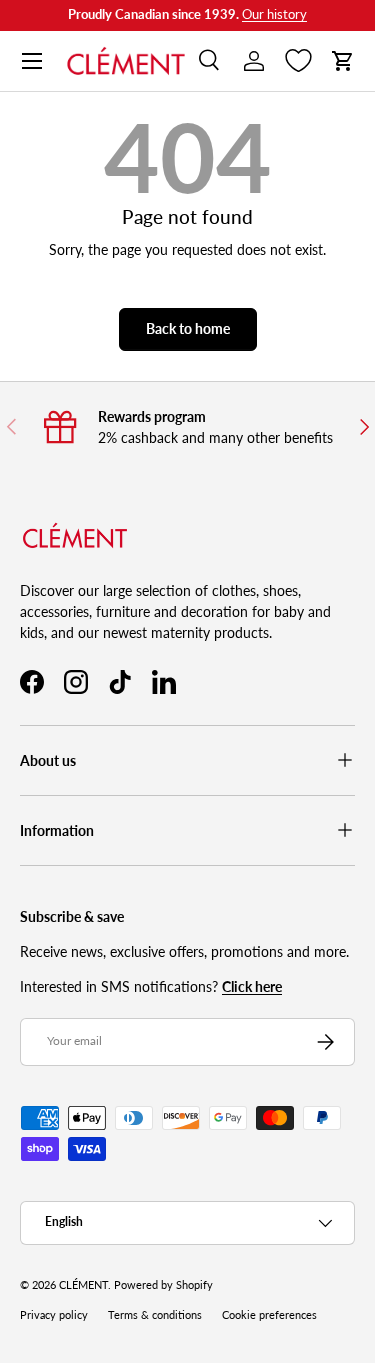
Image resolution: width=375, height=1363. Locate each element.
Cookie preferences (269, 1315)
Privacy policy (54, 1315)
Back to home (188, 328)
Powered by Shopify (163, 1285)
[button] (343, 61)
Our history (274, 14)
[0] (298, 61)
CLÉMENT (83, 1285)
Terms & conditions (155, 1315)
